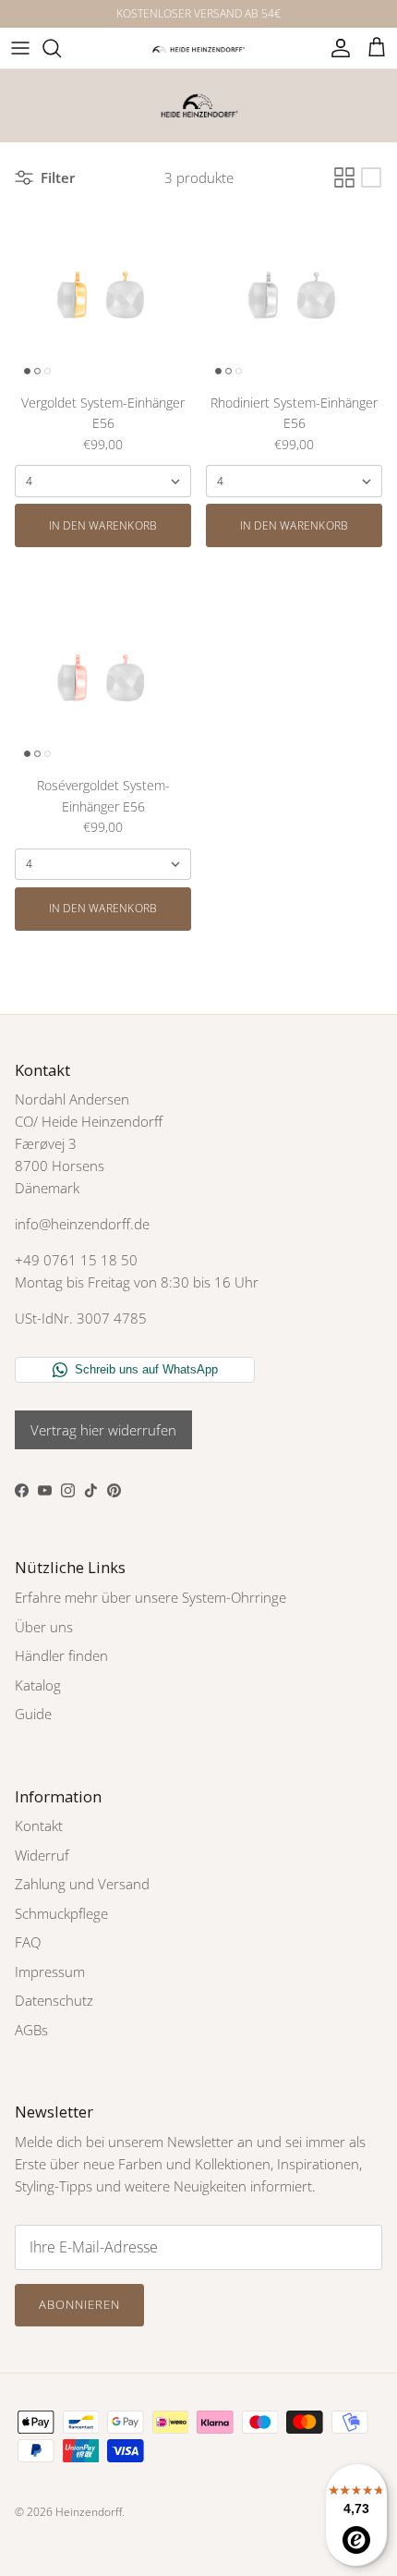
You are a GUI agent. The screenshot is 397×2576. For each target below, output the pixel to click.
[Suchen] (61, 48)
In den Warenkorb (103, 525)
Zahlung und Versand (82, 1884)
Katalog (38, 1685)
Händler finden (61, 1655)
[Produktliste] (371, 177)
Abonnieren (79, 2304)
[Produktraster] (344, 177)
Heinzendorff (89, 2512)
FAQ (28, 1942)
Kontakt (39, 1825)
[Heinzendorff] (198, 48)
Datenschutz (54, 2000)
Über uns (44, 1627)
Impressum (50, 1972)
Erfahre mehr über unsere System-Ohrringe (150, 1597)
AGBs (31, 2030)
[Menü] (20, 48)
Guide (33, 1714)
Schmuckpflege (61, 1913)
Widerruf (42, 1855)
